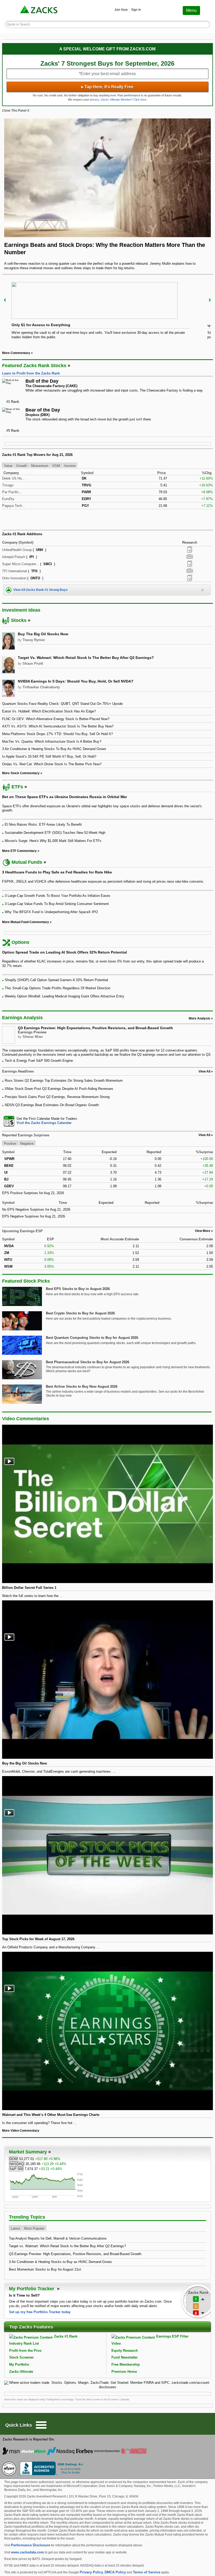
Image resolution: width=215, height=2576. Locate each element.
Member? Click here (123, 100)
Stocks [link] (19, 620)
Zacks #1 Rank (66, 2336)
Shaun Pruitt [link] (33, 663)
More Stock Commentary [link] (21, 773)
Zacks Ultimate (21, 2372)
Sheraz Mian (33, 1037)
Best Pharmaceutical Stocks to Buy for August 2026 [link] (88, 1362)
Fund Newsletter (125, 2357)
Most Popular (34, 2228)
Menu (191, 10)
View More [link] (203, 1231)
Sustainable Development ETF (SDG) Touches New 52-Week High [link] (55, 833)
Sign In (136, 10)
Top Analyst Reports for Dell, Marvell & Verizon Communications (58, 2238)
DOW (14, 2159)
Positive (10, 1143)
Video (116, 2343)
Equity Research (125, 2351)
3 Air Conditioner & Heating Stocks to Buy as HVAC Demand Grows (60, 2262)
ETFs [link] (17, 787)
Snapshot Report (190, 557)
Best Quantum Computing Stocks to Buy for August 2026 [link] (92, 1338)
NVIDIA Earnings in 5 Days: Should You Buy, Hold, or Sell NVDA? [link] (76, 681)
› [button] (210, 300)
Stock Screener (21, 2357)
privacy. (95, 100)
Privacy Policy (91, 2572)
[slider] (107, 312)
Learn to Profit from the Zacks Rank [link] (31, 373)
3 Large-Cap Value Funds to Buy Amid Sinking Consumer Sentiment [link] (57, 904)
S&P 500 (16, 2169)
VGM (56, 465)
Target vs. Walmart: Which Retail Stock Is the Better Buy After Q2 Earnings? (67, 2246)
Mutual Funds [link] (27, 862)
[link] (39, 10)
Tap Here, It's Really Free (107, 87)
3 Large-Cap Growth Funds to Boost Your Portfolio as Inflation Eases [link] (58, 896)
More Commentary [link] (16, 353)
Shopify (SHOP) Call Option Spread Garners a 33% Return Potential (56, 980)
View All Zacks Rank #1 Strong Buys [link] (41, 590)
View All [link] (204, 1071)
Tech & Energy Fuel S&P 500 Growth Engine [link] (39, 1061)
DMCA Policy (115, 2572)
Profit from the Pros (25, 2351)
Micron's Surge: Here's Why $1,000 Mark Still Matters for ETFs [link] (53, 841)
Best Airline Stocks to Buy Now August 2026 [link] (82, 1386)
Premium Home (124, 2372)
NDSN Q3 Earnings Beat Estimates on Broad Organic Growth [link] (52, 1105)
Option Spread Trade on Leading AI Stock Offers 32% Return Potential (64, 952)
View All (204, 1135)
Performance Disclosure (31, 2545)
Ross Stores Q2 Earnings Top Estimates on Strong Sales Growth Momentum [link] (64, 1081)
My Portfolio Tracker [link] (32, 2289)
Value (8, 465)
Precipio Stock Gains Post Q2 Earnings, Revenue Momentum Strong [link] (57, 1097)
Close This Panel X (16, 111)
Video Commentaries (26, 1419)
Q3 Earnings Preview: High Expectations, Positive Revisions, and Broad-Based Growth (95, 1028)
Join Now (121, 10)
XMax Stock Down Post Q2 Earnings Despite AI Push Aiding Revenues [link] (59, 1089)
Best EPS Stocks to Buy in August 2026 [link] (78, 1289)
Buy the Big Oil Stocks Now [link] (43, 634)
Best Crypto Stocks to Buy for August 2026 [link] (80, 1313)
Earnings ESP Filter (172, 2336)
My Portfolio (19, 2364)
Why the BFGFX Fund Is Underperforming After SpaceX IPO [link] (51, 912)
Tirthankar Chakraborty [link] (41, 687)
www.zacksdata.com (28, 2552)
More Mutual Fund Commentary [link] (26, 922)
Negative (27, 1143)
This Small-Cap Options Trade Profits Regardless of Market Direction (58, 988)
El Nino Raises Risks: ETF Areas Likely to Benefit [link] (43, 824)
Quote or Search (18, 24)
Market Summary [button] (28, 2152)
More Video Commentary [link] (21, 2131)
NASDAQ (17, 2164)
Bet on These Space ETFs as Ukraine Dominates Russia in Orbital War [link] (64, 797)
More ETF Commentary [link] (19, 851)
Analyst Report (190, 550)
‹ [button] (5, 300)
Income (70, 465)
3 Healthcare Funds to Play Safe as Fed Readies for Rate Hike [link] (57, 872)
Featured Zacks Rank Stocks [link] (34, 366)
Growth (22, 465)
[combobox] (107, 1121)
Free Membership (126, 2364)
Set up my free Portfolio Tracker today (40, 2312)
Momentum (40, 465)
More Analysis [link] (200, 1018)
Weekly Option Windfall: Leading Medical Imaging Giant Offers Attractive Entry (64, 996)
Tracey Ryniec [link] (34, 640)
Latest (15, 2228)
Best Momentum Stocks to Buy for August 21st (45, 2269)
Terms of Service (147, 2572)
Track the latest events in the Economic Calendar (102, 2400)
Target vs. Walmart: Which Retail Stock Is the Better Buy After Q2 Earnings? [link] (86, 658)
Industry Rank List (24, 2343)
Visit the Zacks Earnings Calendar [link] (44, 1123)
